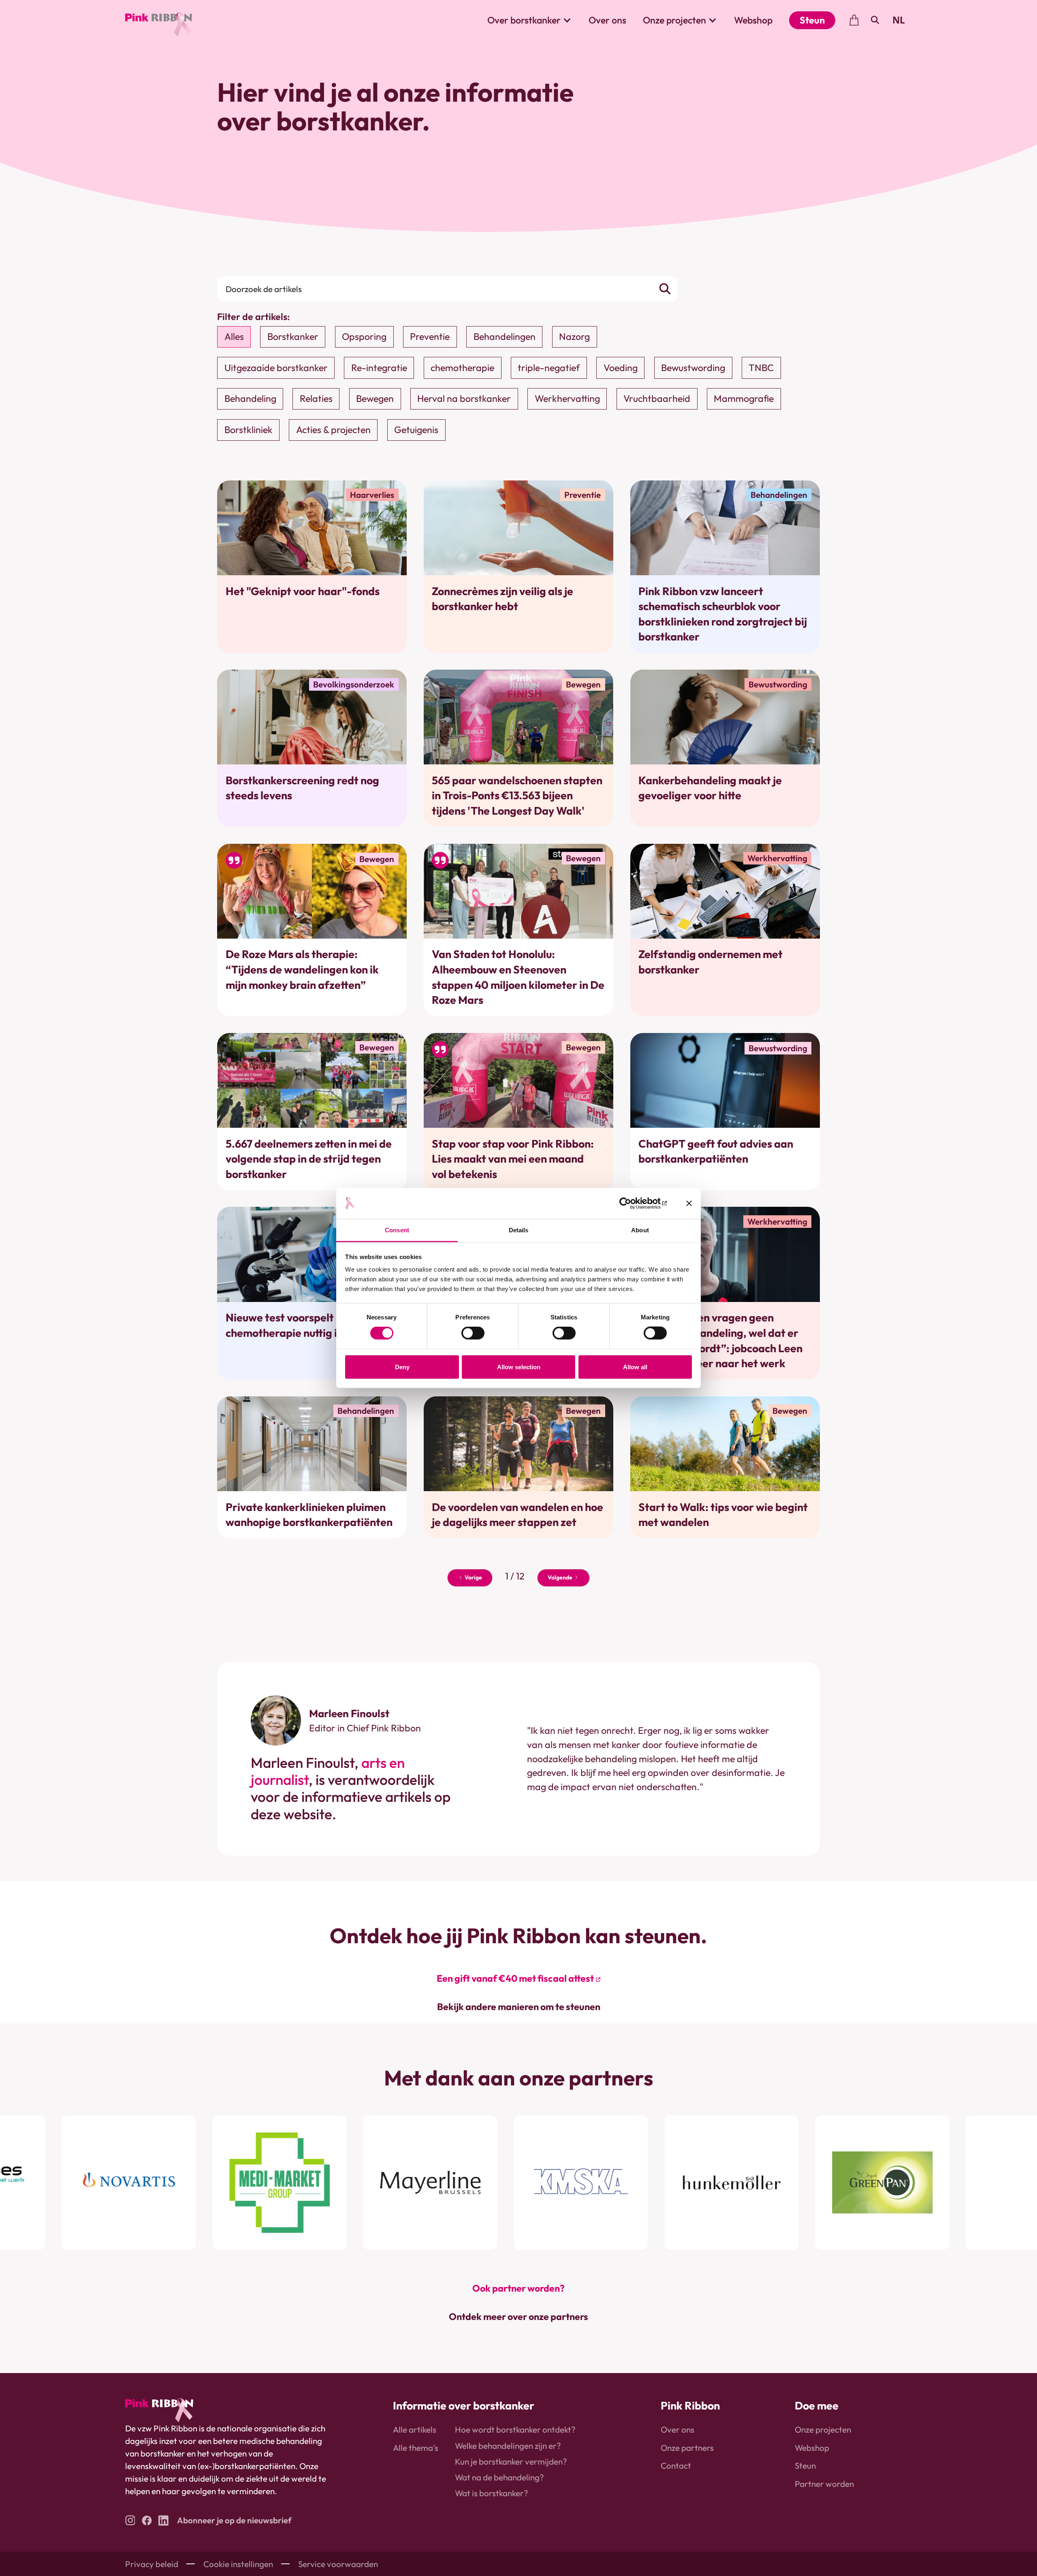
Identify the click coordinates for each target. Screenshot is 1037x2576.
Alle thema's (416, 2448)
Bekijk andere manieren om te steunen (519, 2007)
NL (899, 20)
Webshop (753, 20)
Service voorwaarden (338, 2564)
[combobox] (899, 20)
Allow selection (519, 1367)
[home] (159, 20)
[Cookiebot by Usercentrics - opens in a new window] (631, 1203)
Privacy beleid (152, 2564)
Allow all (635, 1367)
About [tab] (640, 1230)
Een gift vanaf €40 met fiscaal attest (515, 1978)
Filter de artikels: (254, 317)
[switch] (473, 1333)
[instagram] (130, 2520)
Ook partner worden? (518, 2288)
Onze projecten (823, 2429)
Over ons (607, 20)
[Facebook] (147, 2520)
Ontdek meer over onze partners (518, 2317)
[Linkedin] (163, 2520)
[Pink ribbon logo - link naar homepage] (159, 2410)
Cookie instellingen (238, 2564)
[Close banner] (689, 1203)
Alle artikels (415, 2429)
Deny (402, 1367)
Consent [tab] (397, 1230)
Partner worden (824, 2484)
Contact (676, 2465)
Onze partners (687, 2448)
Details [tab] (519, 1230)
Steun (812, 20)
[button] (530, 20)
